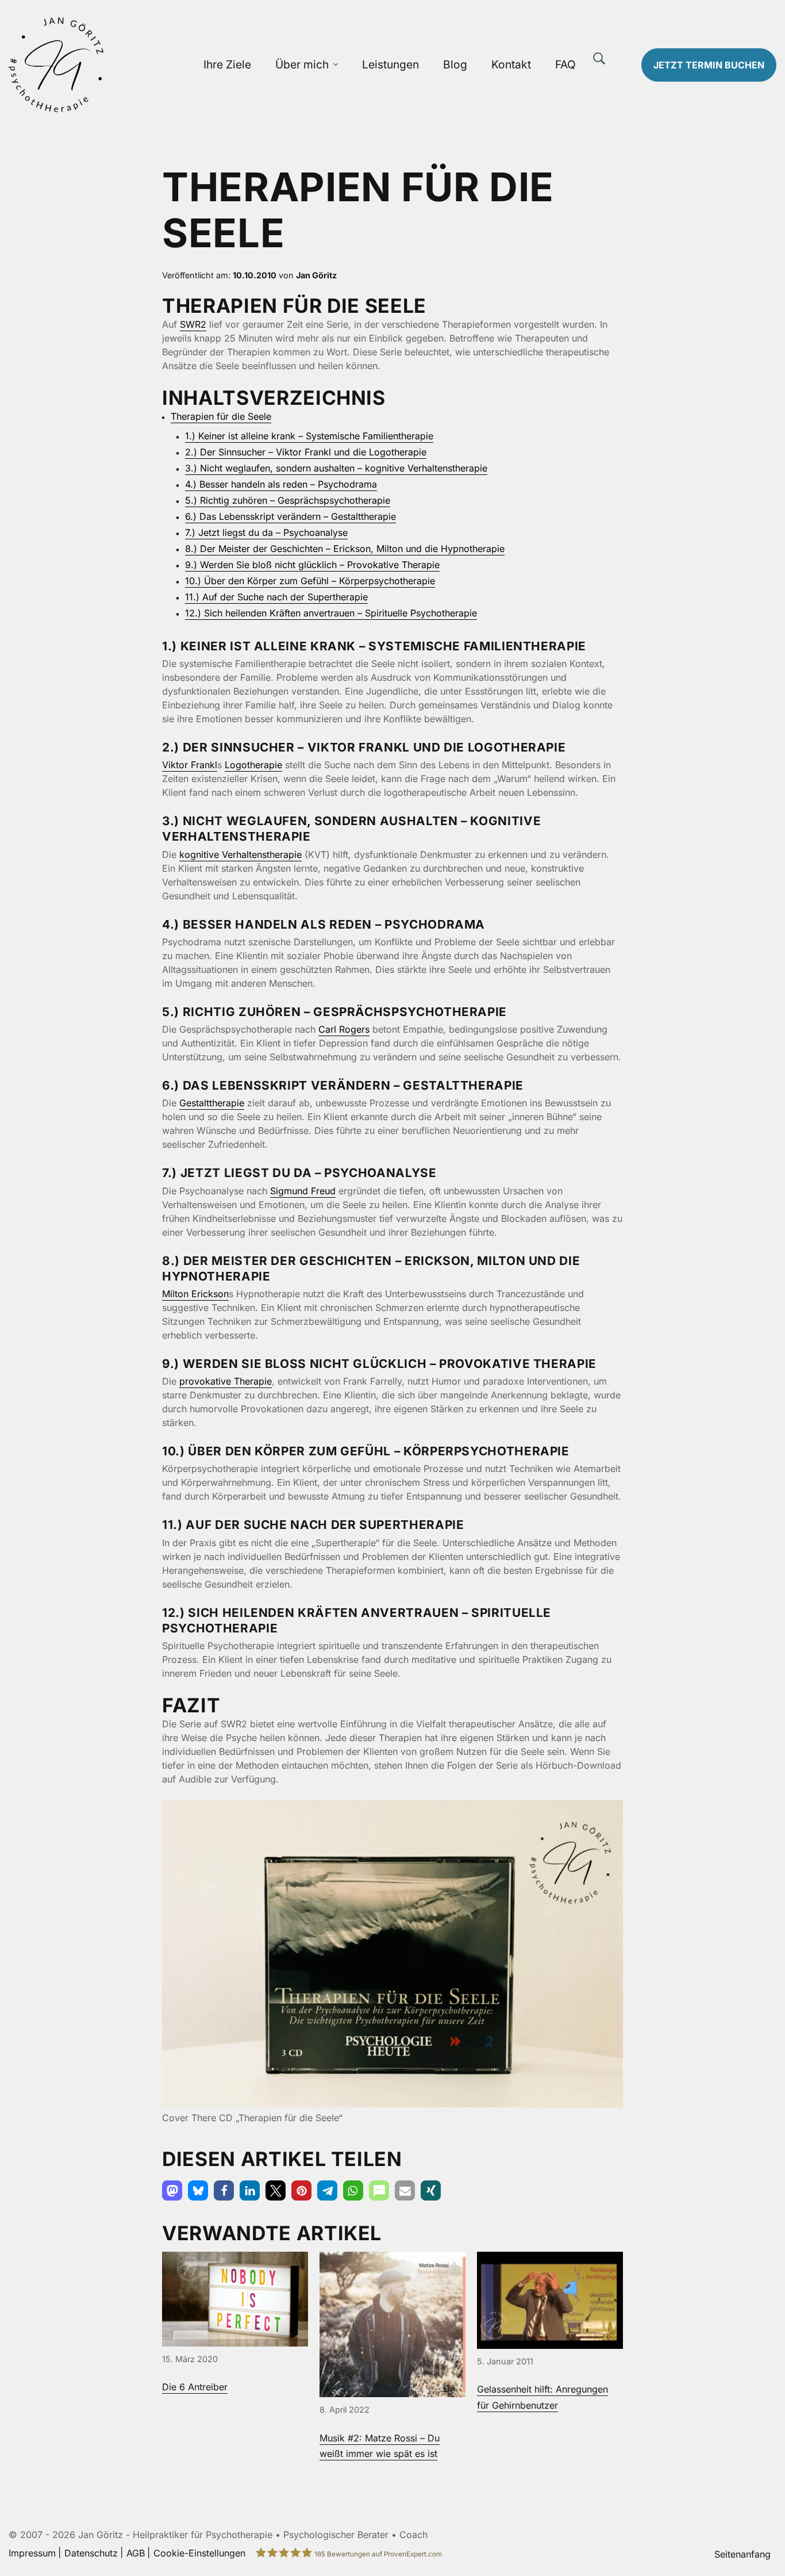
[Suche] (599, 59)
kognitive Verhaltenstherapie (240, 854)
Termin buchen (709, 65)
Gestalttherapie (212, 1103)
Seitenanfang (742, 2554)
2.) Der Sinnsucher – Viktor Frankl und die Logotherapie (306, 452)
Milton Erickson (195, 1294)
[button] (172, 2190)
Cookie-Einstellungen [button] (199, 2553)
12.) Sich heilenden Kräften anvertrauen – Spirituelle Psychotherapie (331, 613)
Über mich (302, 64)
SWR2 (193, 324)
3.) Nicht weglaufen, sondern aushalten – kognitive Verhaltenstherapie (336, 468)
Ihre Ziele (227, 64)
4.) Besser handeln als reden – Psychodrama (281, 484)
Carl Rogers (344, 1029)
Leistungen (390, 64)
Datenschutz (91, 2553)
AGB (136, 2553)
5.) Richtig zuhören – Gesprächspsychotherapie (288, 500)
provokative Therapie (226, 1381)
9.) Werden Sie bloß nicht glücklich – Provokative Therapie (312, 565)
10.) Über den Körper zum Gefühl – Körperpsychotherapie (310, 581)
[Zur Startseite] (98, 65)
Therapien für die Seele (221, 416)
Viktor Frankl (190, 765)
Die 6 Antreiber (195, 2387)
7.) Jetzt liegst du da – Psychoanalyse (266, 532)
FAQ (565, 64)
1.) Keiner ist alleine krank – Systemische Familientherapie (309, 436)
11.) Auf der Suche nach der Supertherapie (276, 597)
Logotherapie (253, 765)
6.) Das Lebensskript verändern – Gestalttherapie (290, 516)
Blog (455, 64)
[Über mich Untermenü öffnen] (336, 65)
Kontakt (511, 64)
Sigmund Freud (303, 1191)
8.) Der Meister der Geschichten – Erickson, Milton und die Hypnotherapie (345, 549)
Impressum (32, 2553)
